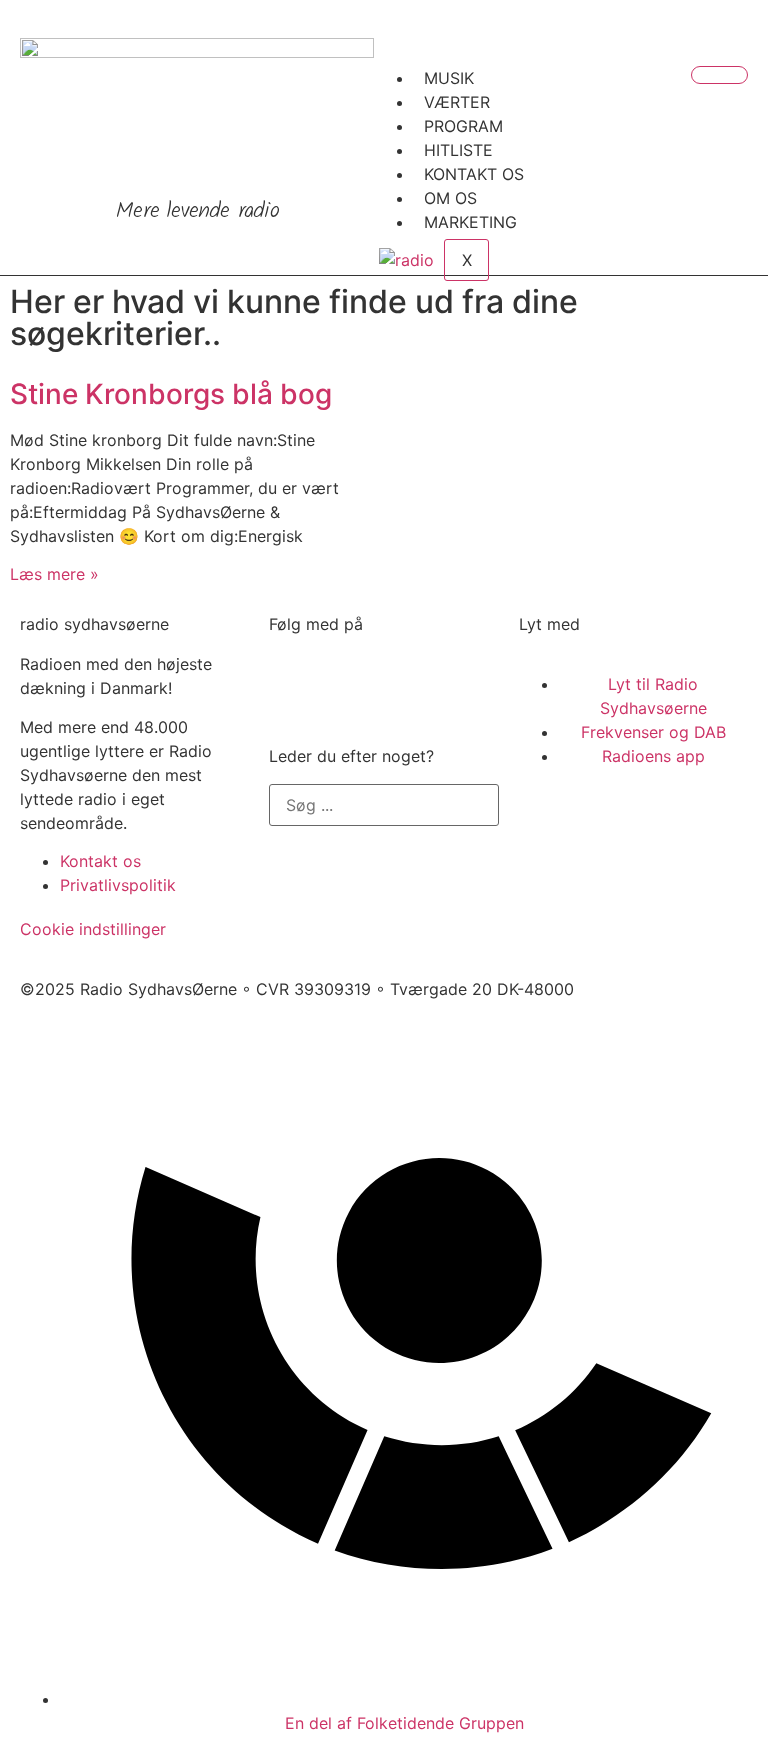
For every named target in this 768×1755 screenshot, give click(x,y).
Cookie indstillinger (93, 929)
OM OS (450, 198)
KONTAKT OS (474, 174)
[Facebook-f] (294, 677)
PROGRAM (463, 126)
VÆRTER (457, 102)
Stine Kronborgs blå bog (171, 394)
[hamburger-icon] (719, 75)
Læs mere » (54, 574)
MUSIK (449, 78)
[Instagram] (404, 677)
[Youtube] (349, 677)
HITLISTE (458, 150)
